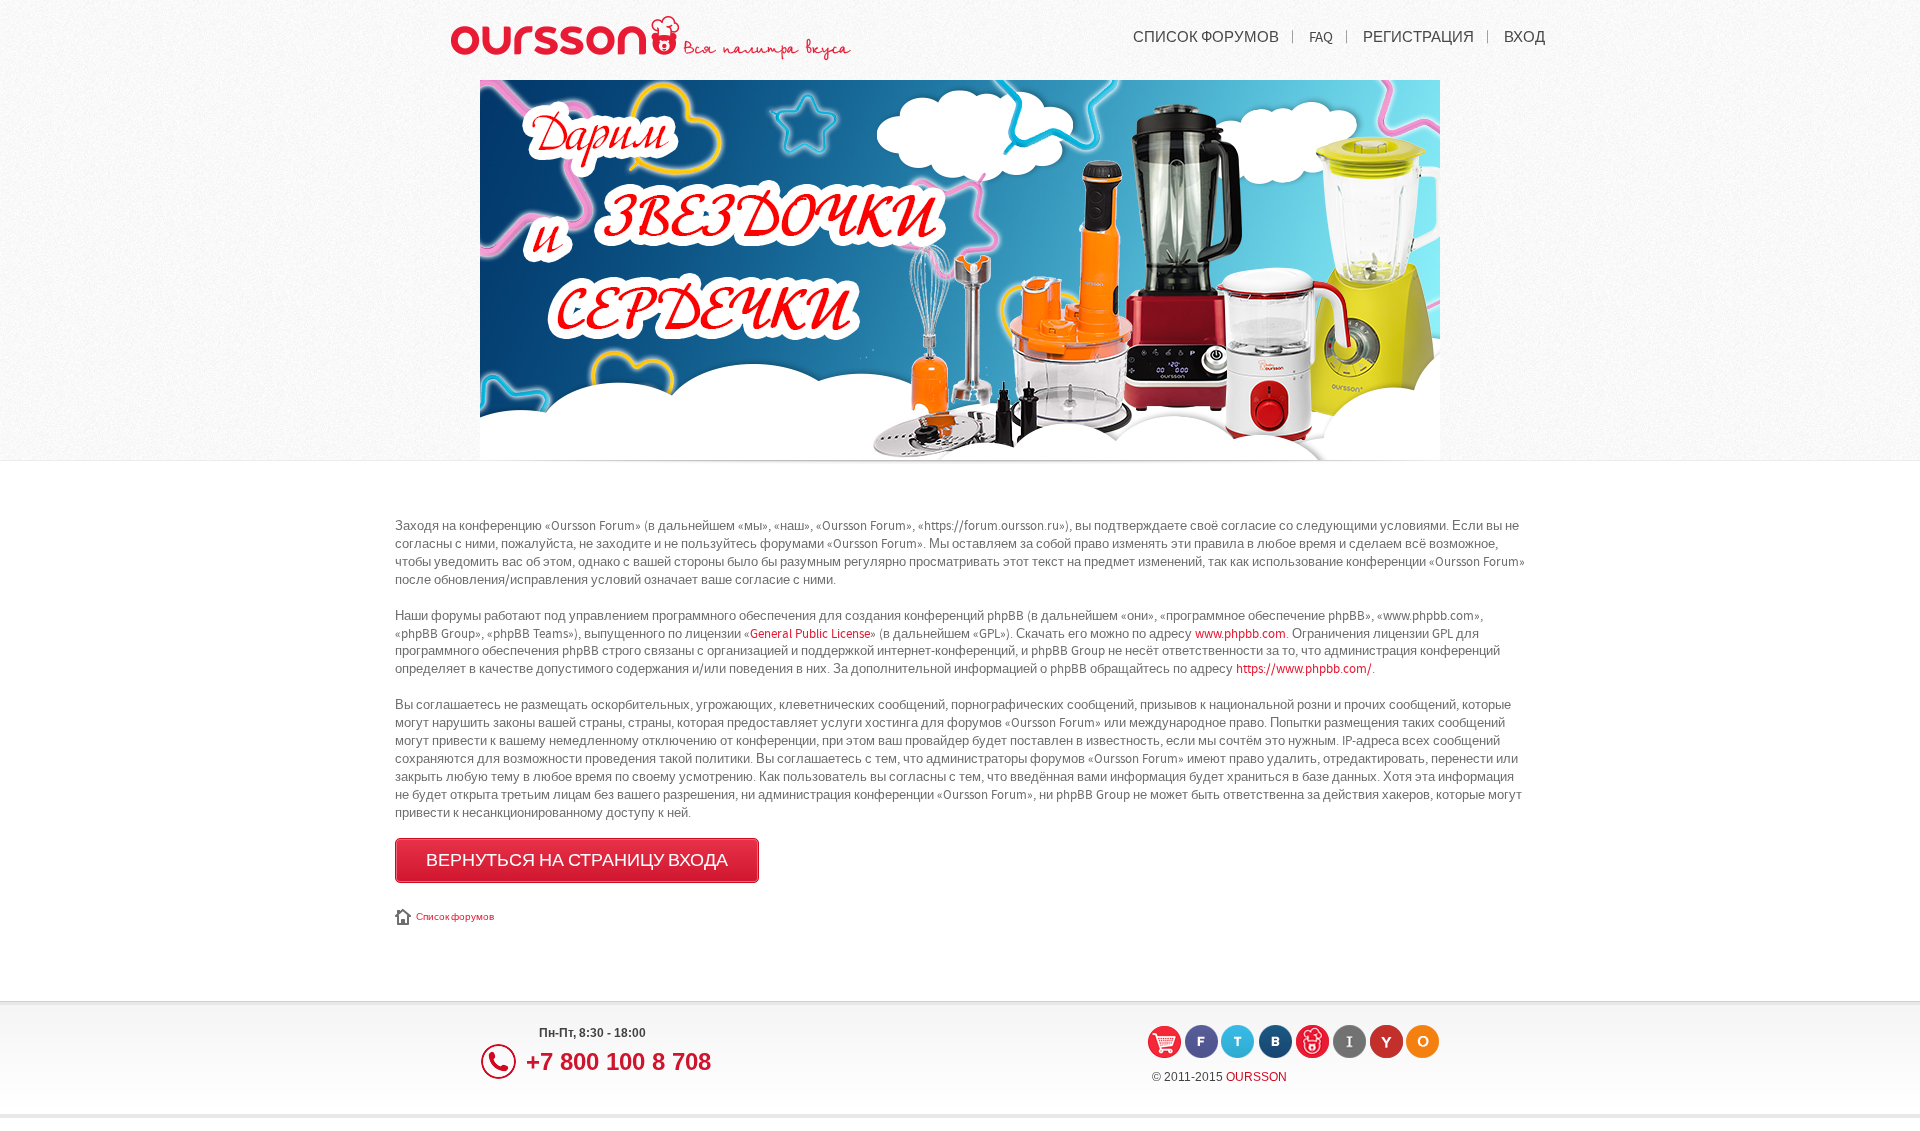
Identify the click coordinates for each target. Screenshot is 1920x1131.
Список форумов (455, 917)
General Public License (810, 634)
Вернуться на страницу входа (577, 860)
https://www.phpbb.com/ (1304, 669)
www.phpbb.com (1240, 634)
